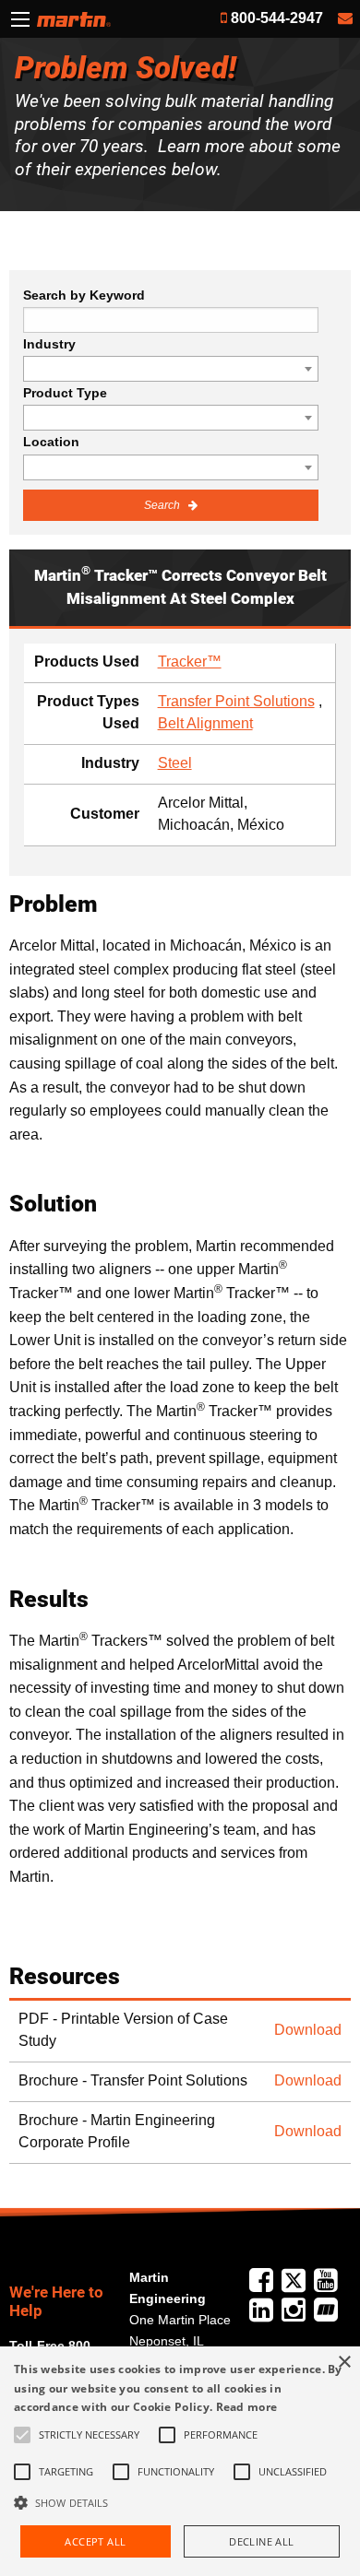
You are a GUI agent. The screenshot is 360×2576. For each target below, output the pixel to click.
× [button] (344, 2363)
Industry (49, 344)
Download (308, 2030)
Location (51, 442)
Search (163, 505)
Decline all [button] (261, 2541)
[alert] (180, 2461)
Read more (247, 2407)
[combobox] (171, 369)
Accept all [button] (95, 2541)
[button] (180, 2502)
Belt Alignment (205, 723)
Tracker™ (190, 662)
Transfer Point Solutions (236, 701)
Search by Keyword (84, 295)
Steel (175, 763)
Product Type (65, 393)
